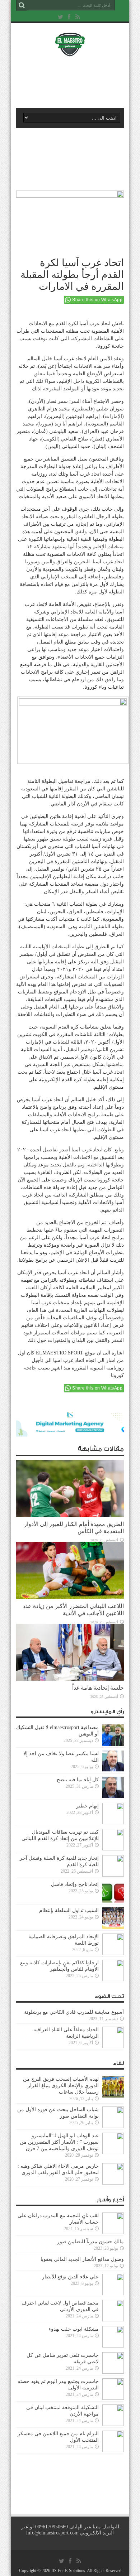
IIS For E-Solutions (68, 2571)
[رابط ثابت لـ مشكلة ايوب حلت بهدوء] (113, 2346)
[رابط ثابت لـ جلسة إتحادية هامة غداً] (70, 1679)
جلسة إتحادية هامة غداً (98, 1688)
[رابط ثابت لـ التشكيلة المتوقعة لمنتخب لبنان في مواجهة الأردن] (113, 2424)
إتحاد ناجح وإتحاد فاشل (75, 1884)
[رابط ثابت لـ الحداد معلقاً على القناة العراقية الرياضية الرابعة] (113, 2047)
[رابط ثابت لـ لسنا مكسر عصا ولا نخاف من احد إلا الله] (113, 1770)
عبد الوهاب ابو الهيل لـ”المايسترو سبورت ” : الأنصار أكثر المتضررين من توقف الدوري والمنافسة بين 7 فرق (59, 2142)
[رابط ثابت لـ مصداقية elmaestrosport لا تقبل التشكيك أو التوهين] (113, 1744)
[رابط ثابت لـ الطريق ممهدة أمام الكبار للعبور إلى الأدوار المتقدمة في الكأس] (70, 1515)
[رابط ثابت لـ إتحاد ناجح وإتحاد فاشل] (113, 1901)
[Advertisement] (74, 81)
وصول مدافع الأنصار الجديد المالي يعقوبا (82, 2259)
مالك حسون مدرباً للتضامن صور (90, 2242)
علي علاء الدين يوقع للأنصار (70, 2277)
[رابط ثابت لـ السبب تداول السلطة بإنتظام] (113, 1927)
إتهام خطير (87, 1806)
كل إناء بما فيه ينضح (78, 1780)
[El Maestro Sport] (70, 52)
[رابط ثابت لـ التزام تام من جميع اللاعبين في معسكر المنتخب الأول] (113, 2450)
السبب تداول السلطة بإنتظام (69, 1910)
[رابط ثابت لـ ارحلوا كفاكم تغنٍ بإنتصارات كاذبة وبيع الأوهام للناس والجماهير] (113, 1980)
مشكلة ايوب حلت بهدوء (74, 2329)
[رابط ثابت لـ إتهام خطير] (113, 1823)
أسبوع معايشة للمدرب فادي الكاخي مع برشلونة (72, 2012)
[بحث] (22, 5)
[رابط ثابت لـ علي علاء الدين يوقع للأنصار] (113, 2294)
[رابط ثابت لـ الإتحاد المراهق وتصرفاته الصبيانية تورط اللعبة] (113, 1953)
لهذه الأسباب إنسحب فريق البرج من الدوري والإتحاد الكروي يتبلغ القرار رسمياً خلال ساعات (61, 2086)
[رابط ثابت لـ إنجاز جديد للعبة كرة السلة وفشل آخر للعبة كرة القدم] (113, 1875)
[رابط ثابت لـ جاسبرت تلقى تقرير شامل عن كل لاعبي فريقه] (113, 2372)
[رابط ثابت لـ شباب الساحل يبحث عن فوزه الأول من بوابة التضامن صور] (113, 2126)
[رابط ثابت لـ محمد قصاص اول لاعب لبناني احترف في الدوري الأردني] (113, 2320)
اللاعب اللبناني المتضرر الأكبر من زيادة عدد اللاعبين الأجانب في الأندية (73, 1610)
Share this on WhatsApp (97, 300)
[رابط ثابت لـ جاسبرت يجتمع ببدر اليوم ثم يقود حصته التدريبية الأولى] (113, 2398)
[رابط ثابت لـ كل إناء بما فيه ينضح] (113, 1797)
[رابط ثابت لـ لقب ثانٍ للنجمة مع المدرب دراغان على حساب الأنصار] (113, 2232)
